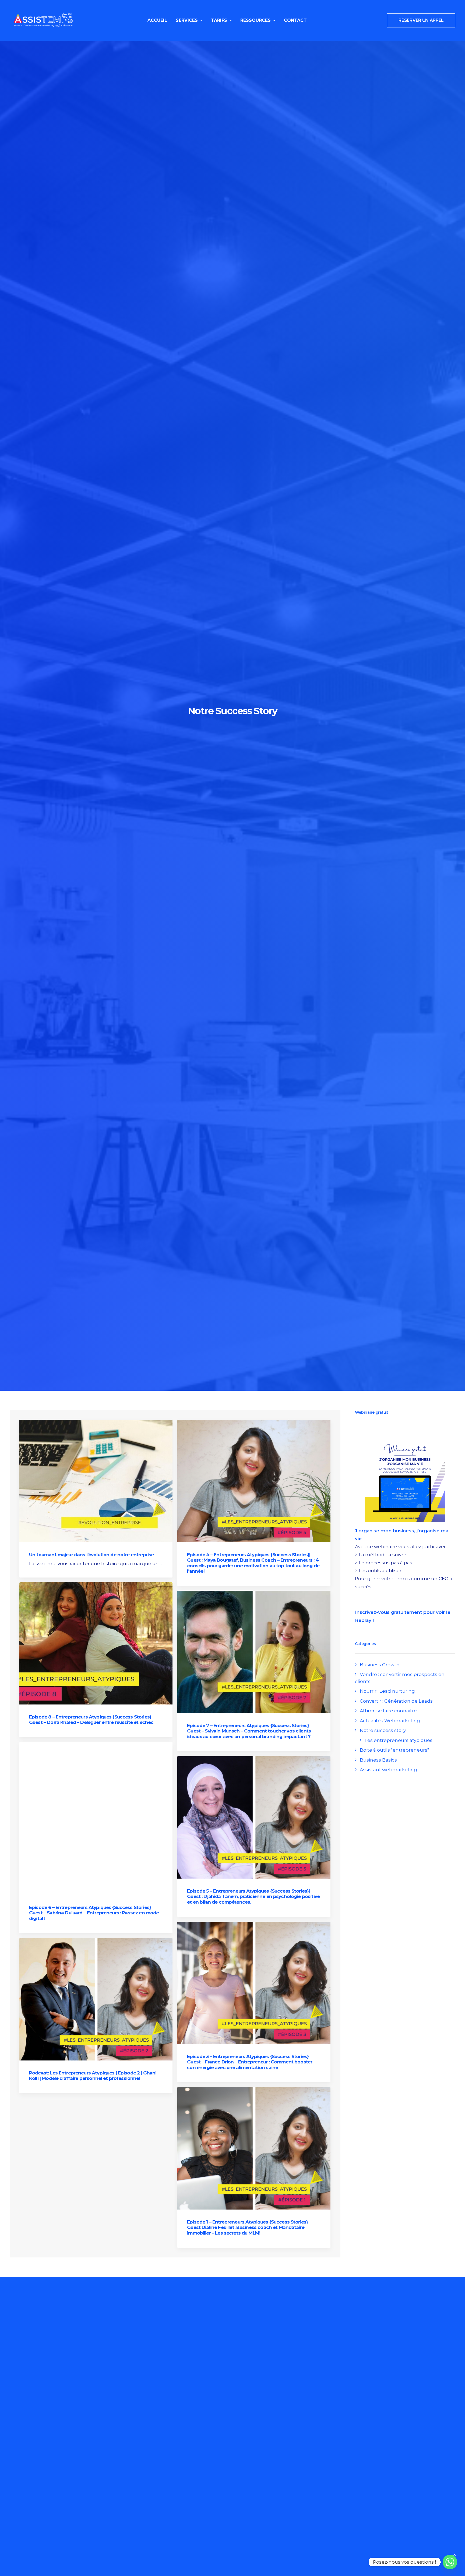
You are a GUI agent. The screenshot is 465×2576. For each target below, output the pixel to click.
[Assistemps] (43, 20)
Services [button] (187, 20)
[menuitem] (157, 20)
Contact (295, 20)
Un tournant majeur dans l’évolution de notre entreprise (91, 1555)
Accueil (157, 20)
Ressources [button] (256, 20)
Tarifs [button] (219, 20)
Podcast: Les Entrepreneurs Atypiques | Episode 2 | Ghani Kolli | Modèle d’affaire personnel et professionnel (93, 2076)
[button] (96, 1481)
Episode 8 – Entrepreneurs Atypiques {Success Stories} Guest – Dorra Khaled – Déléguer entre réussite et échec (91, 1720)
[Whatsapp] (450, 2562)
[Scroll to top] (454, 2554)
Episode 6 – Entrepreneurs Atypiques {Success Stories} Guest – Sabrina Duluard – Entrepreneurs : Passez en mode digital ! (94, 1913)
